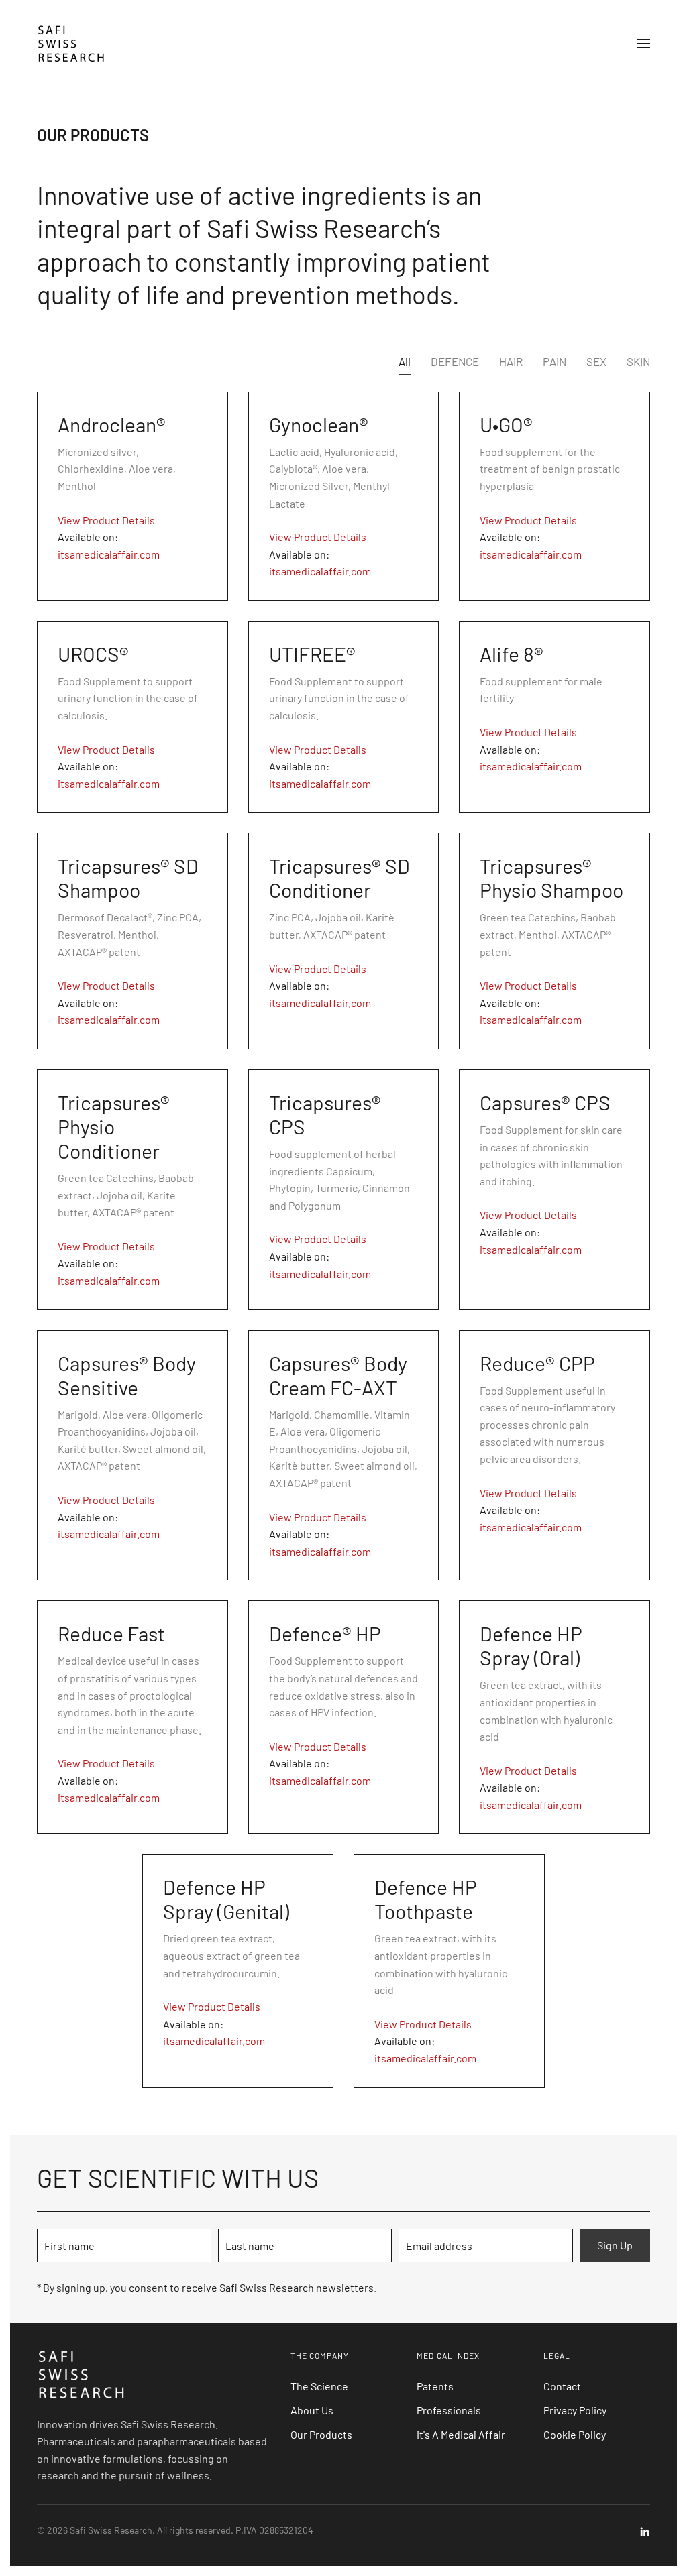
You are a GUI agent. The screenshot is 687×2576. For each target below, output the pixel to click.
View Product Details (106, 520)
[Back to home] (73, 44)
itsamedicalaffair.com (109, 554)
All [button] (405, 361)
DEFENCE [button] (455, 361)
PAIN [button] (554, 361)
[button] (643, 44)
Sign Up (615, 2245)
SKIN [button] (638, 361)
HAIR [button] (511, 361)
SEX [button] (596, 361)
